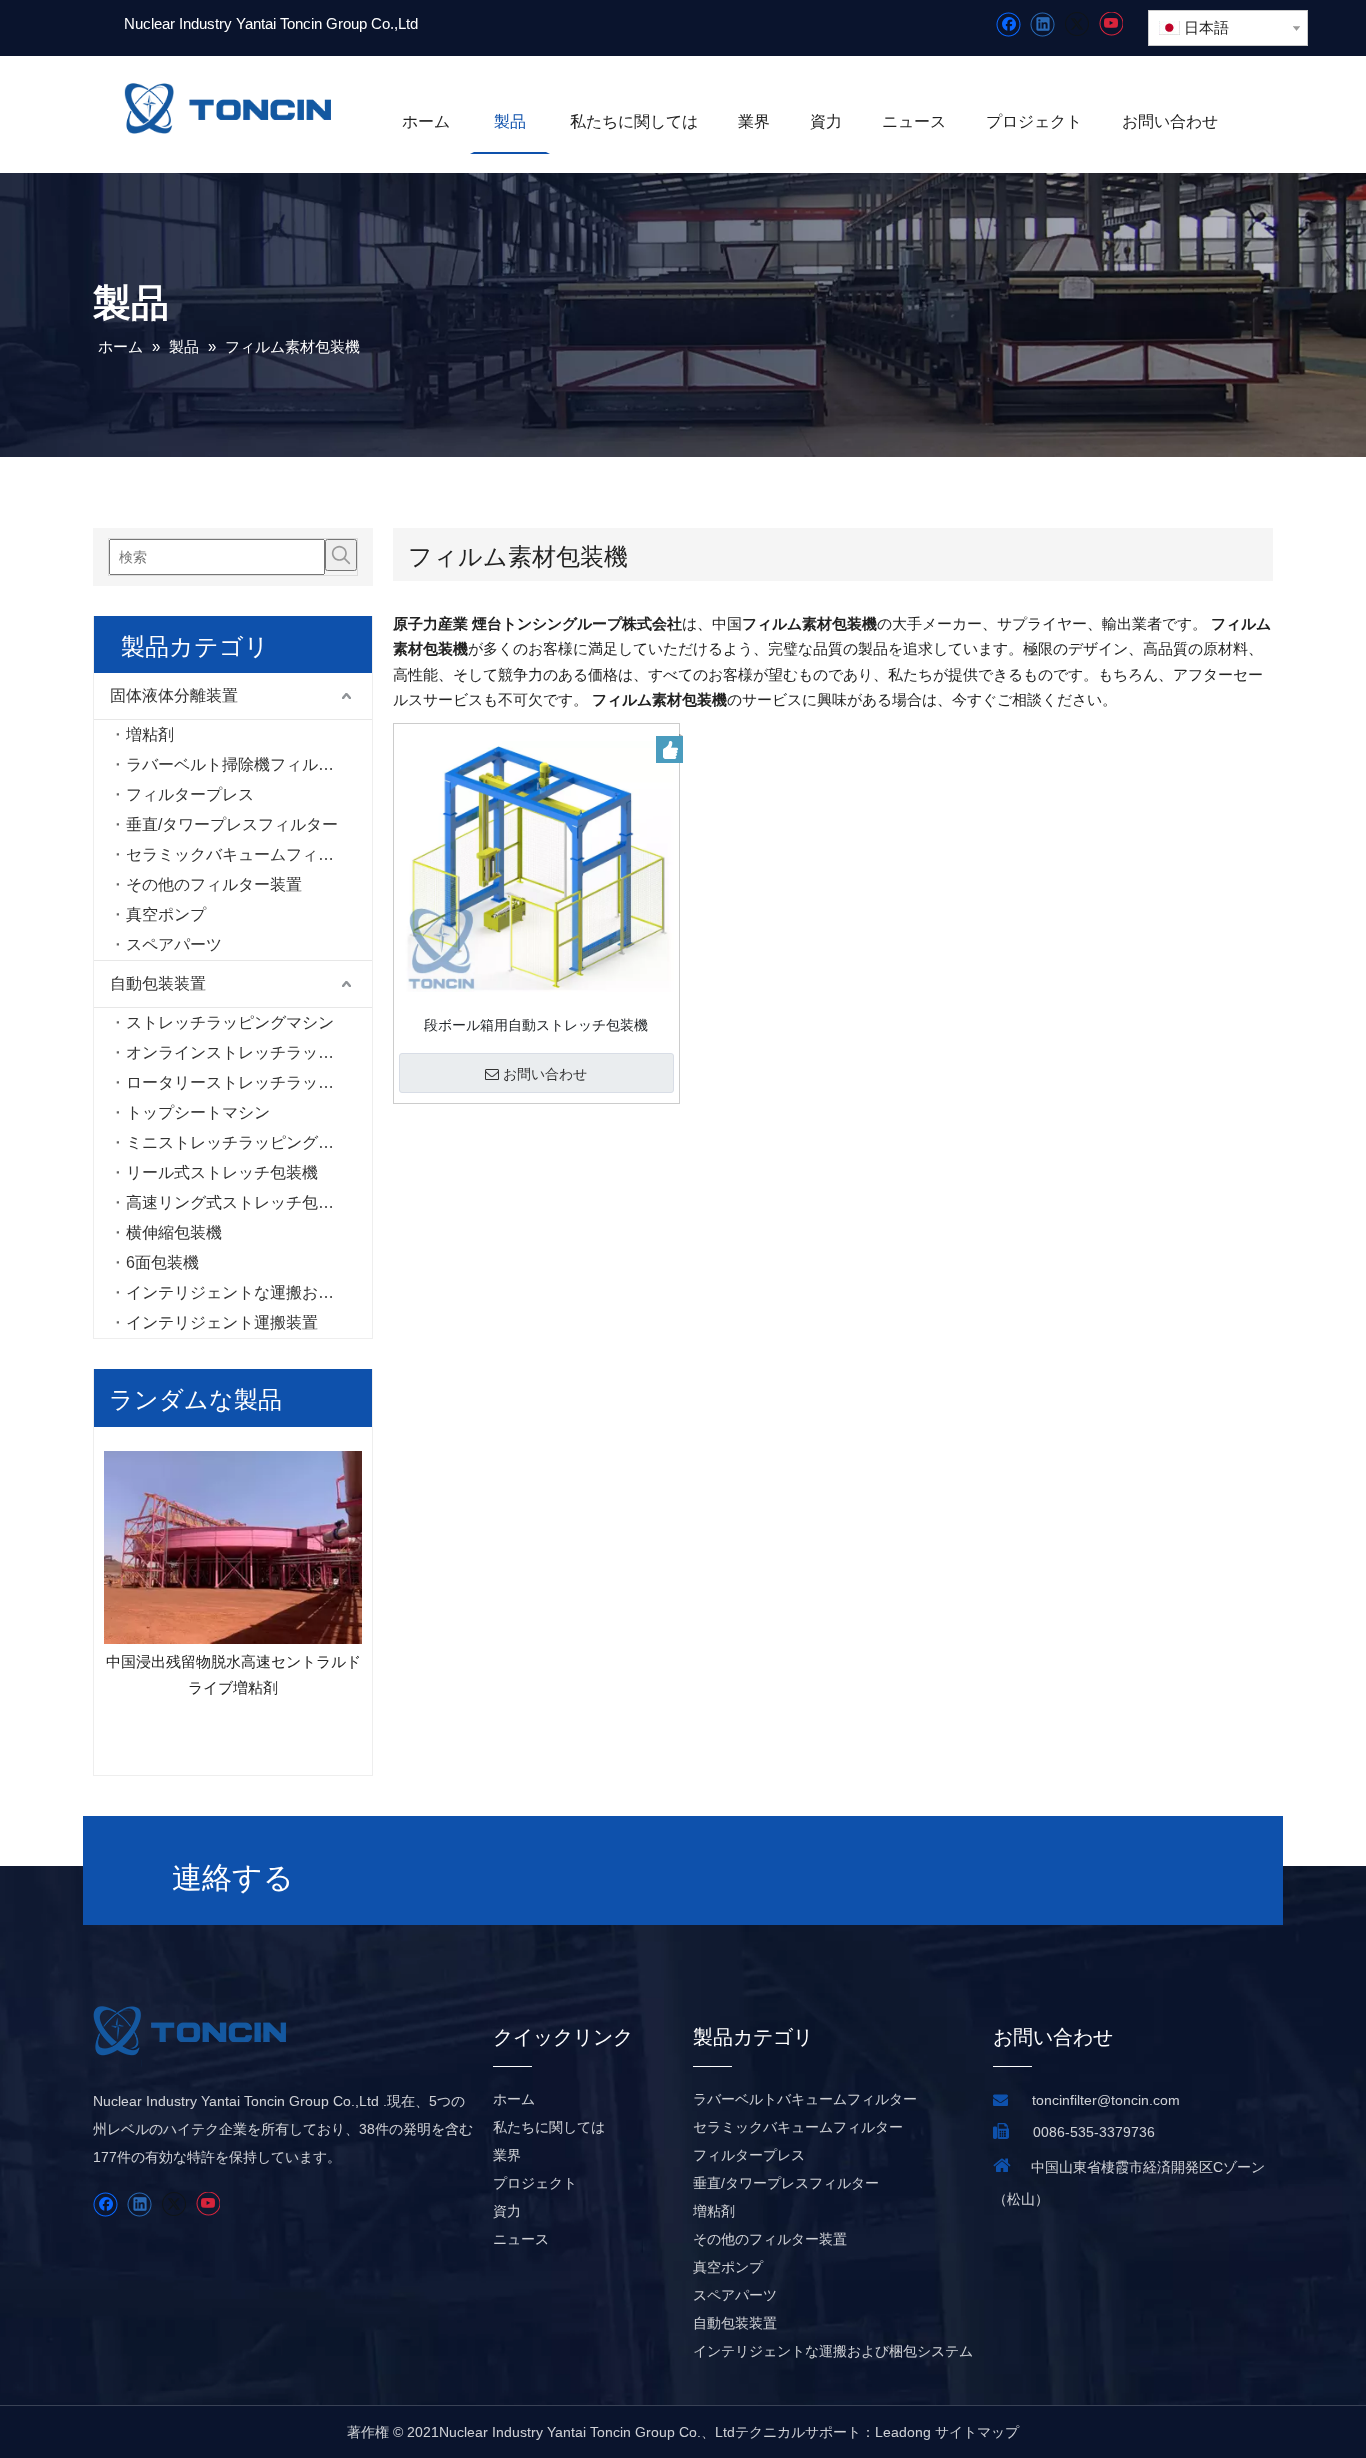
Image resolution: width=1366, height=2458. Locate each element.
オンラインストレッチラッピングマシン (249, 1052)
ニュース (521, 2239)
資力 (507, 2211)
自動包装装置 (158, 983)
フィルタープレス (190, 794)
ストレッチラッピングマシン (230, 1022)
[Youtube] (1110, 24)
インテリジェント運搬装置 (222, 1322)
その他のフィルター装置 (214, 884)
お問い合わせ (545, 1074)
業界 (507, 2155)
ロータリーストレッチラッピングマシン (249, 1082)
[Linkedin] (1042, 24)
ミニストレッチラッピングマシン (246, 1142)
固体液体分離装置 (174, 695)
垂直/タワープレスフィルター (232, 824)
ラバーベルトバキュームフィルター (805, 2099)
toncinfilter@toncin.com (1106, 2100)
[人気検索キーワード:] (341, 555)
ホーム (514, 2099)
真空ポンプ (166, 914)
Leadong (903, 2432)
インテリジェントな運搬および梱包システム (249, 1292)
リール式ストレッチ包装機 (222, 1172)
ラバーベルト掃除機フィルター (238, 764)
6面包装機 (162, 1262)
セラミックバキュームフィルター (246, 854)
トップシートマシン (198, 1112)
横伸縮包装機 (174, 1232)
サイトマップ (977, 2432)
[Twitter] (1076, 24)
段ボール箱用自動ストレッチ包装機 (536, 1025)
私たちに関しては (549, 2127)
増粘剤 (150, 734)
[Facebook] (1008, 24)
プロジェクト (535, 2183)
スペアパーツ (174, 944)
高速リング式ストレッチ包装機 (238, 1202)
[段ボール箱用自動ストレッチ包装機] (536, 865)
